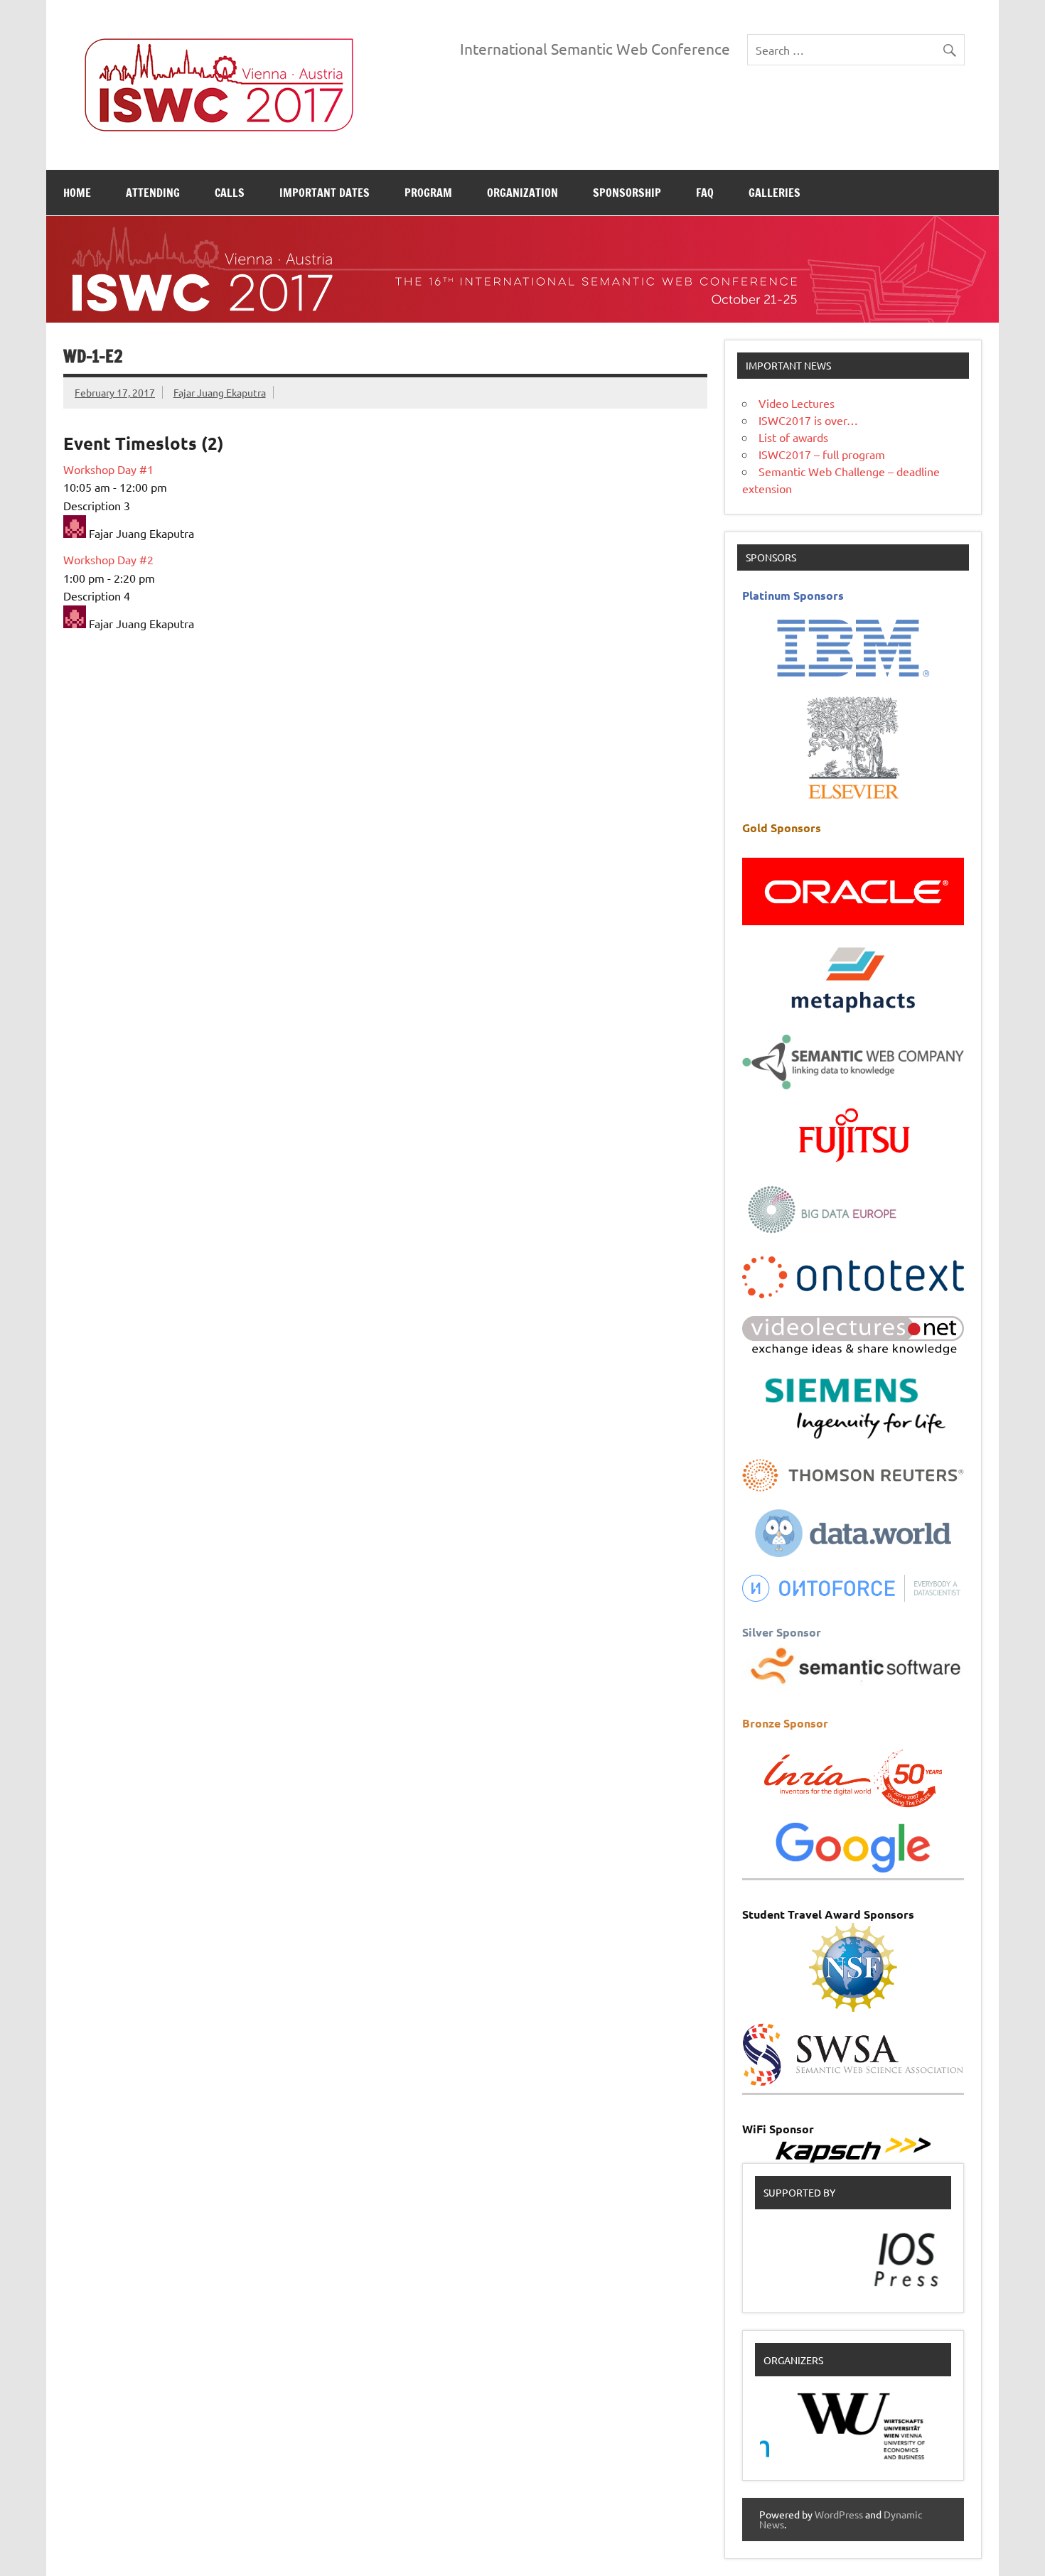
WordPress (839, 2514)
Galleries (775, 193)
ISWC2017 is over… (808, 420)
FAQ (705, 193)
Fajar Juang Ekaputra (220, 392)
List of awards (793, 437)
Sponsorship (627, 193)
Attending (153, 193)
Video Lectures (797, 403)
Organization (522, 193)
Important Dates (325, 193)
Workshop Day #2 (108, 559)
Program (428, 193)
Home (77, 193)
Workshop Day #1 (108, 469)
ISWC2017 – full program (822, 454)
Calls (230, 193)
